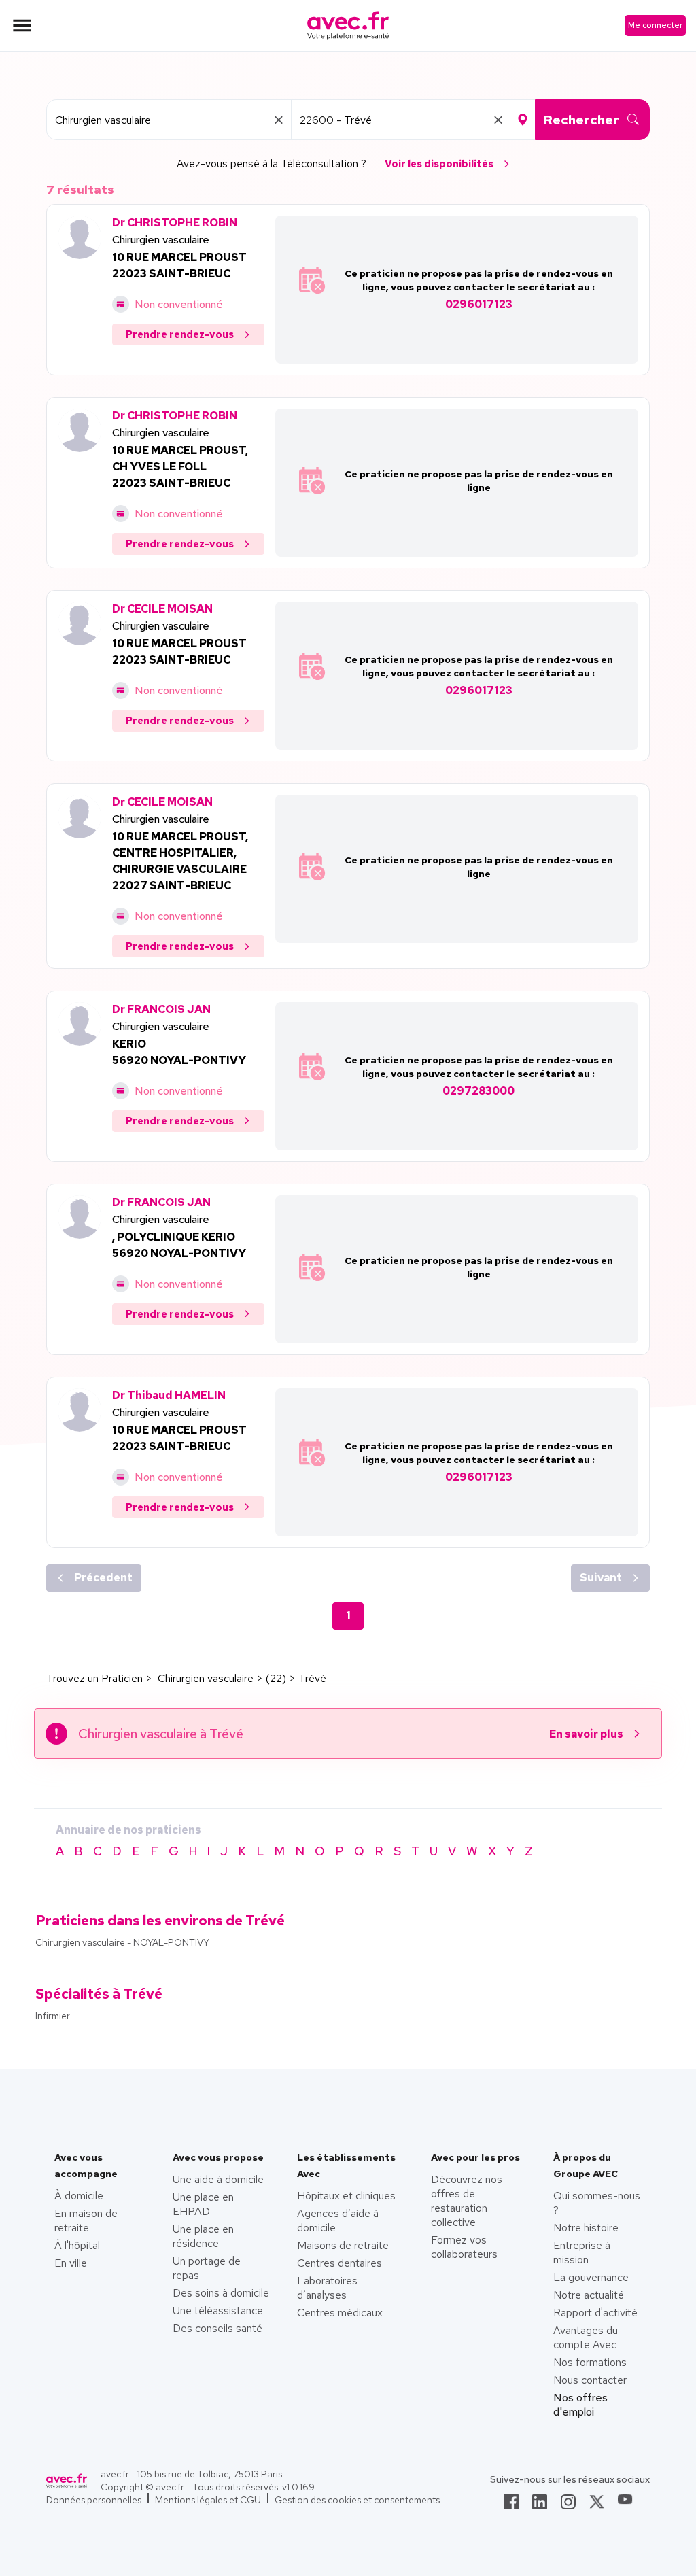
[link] (511, 2506)
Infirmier (53, 2016)
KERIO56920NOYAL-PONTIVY (179, 1052)
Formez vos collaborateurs (464, 2247)
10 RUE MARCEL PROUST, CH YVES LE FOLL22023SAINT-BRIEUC (180, 467)
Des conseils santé (217, 2328)
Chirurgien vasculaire (161, 240)
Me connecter (655, 25)
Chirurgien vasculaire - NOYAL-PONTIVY (122, 1942)
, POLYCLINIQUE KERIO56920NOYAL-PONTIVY (179, 1245)
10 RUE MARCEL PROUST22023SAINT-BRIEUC (179, 265)
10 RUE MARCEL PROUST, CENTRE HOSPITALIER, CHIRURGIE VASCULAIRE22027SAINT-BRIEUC (180, 861)
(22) (276, 1678)
